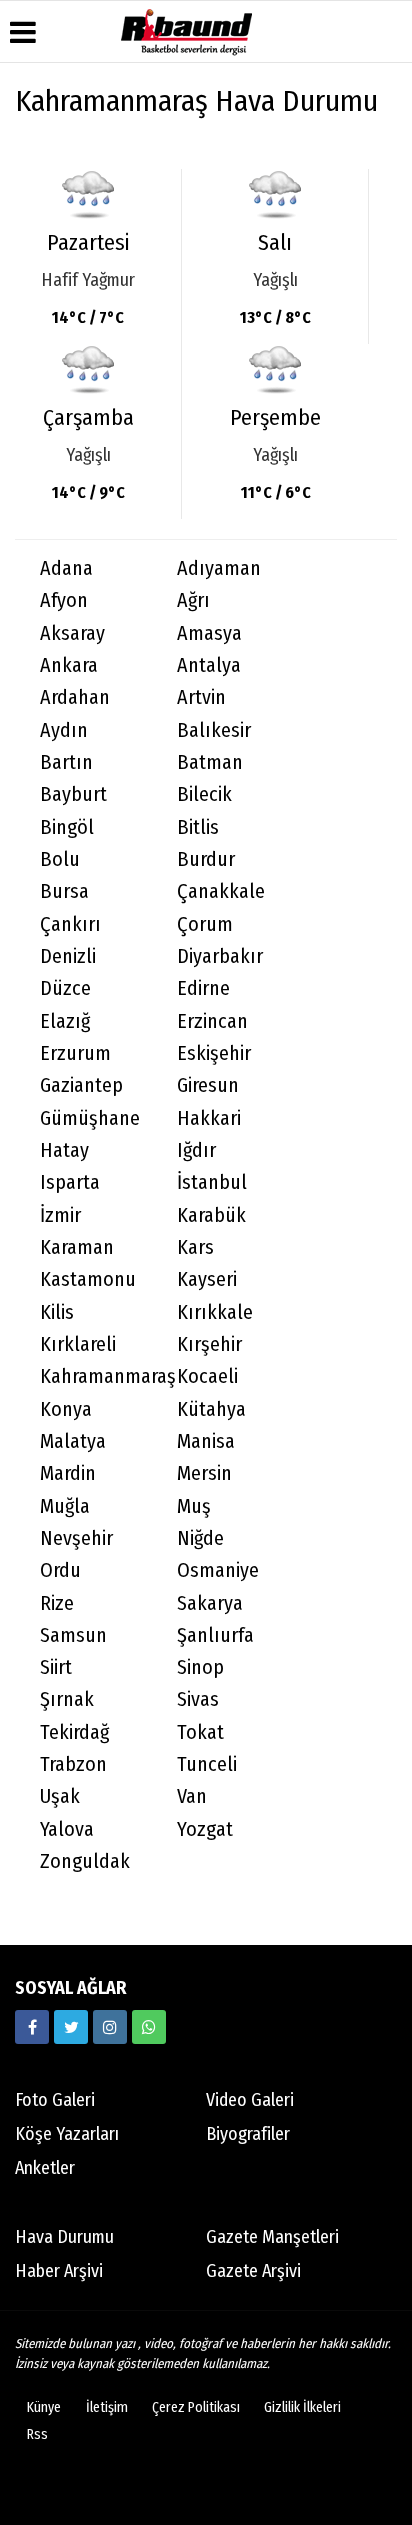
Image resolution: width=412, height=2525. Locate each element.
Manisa (206, 1441)
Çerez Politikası (196, 2407)
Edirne (203, 988)
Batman (210, 762)
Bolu (60, 859)
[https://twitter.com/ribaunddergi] (71, 2027)
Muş (194, 1506)
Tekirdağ (74, 1732)
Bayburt (73, 794)
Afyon (64, 600)
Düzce (65, 988)
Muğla (65, 1506)
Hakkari (209, 1118)
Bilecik (204, 794)
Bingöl (67, 827)
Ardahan (75, 697)
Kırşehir (209, 1344)
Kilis (57, 1312)
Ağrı (193, 600)
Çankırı (70, 924)
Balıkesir (214, 730)
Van (192, 1796)
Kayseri (207, 1279)
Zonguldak (85, 1861)
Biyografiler (248, 2134)
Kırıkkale (215, 1312)
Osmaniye (218, 1570)
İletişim (107, 2407)
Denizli (68, 956)
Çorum (205, 924)
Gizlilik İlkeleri (302, 2407)
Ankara (69, 665)
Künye (44, 2407)
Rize (57, 1603)
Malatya (73, 1441)
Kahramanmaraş (96, 1376)
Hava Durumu (64, 2237)
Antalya (209, 665)
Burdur (206, 859)
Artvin (201, 697)
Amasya (209, 633)
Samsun (73, 1635)
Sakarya (210, 1603)
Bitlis (198, 827)
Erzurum (75, 1053)
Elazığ (65, 1021)
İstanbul (212, 1182)
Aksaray (72, 633)
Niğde (200, 1538)
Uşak (60, 1796)
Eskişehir (214, 1053)
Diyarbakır (220, 956)
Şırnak (67, 1699)
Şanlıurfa (215, 1635)
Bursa (64, 891)
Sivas (198, 1699)
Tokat (200, 1732)
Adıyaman (219, 568)
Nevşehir (76, 1538)
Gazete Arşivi (253, 2271)
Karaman (77, 1247)
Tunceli (207, 1764)
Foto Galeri (55, 2100)
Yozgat (205, 1829)
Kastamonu (88, 1279)
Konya (66, 1409)
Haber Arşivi (59, 2271)
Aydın (64, 730)
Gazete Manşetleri (272, 2237)
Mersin (204, 1473)
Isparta (70, 1182)
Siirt (56, 1667)
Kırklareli (78, 1344)
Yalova (67, 1829)
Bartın (66, 762)
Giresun (208, 1085)
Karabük (211, 1215)
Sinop (200, 1667)
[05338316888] (149, 2027)
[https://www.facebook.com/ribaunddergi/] (32, 2027)
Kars (195, 1247)
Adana (66, 568)
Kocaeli (207, 1376)
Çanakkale (221, 891)
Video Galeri (250, 2100)
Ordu (60, 1570)
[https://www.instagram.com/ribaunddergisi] (110, 2027)
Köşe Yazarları (67, 2134)
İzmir (60, 1215)
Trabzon (73, 1764)
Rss (37, 2434)
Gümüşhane (90, 1118)
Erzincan (212, 1021)
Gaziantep (81, 1085)
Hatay (64, 1150)
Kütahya (211, 1409)
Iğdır (196, 1150)
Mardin (68, 1473)
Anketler (45, 2168)
